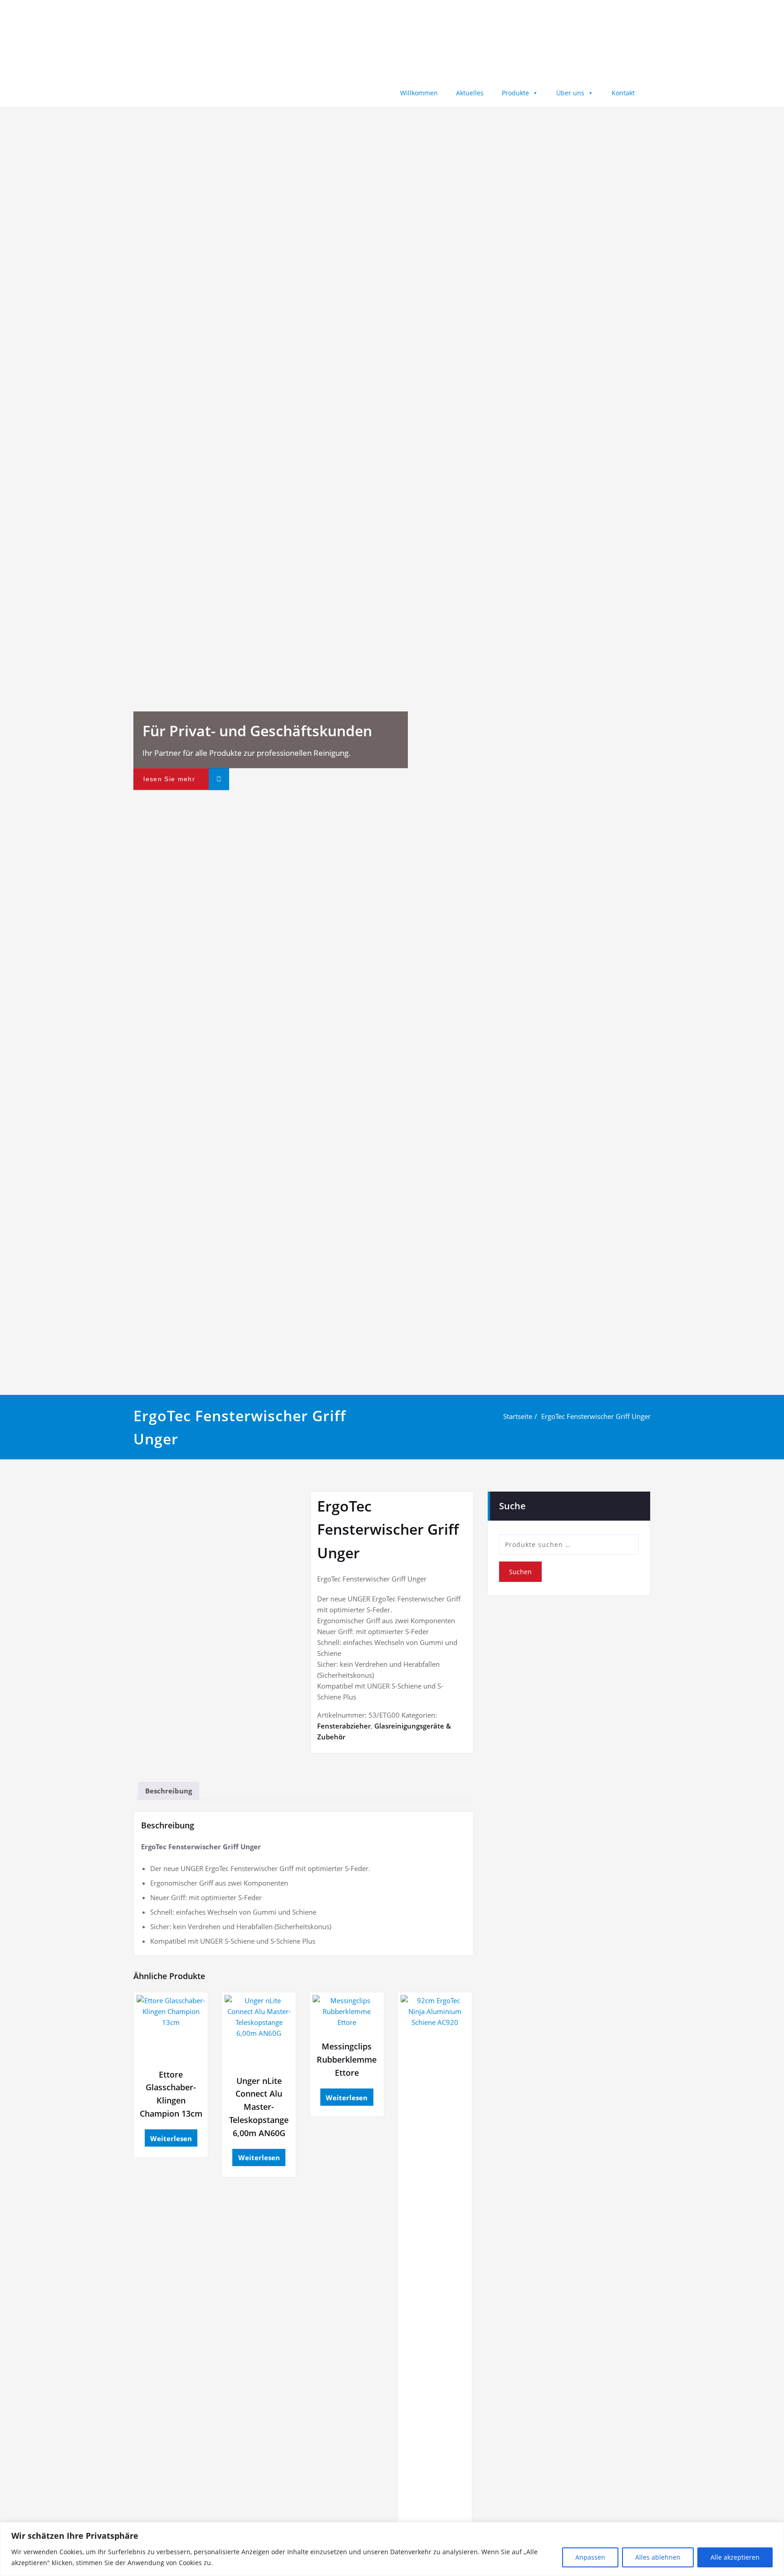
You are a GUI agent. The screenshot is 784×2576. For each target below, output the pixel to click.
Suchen (520, 1572)
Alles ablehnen (658, 2557)
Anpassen (590, 2557)
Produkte (515, 93)
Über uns (570, 93)
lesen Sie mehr (169, 779)
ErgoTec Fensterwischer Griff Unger (596, 1416)
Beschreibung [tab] (169, 1791)
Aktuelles (470, 93)
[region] (392, 2549)
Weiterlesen (171, 2138)
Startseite (518, 1416)
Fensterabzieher (344, 1726)
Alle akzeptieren (735, 2557)
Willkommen (419, 93)
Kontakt (623, 93)
